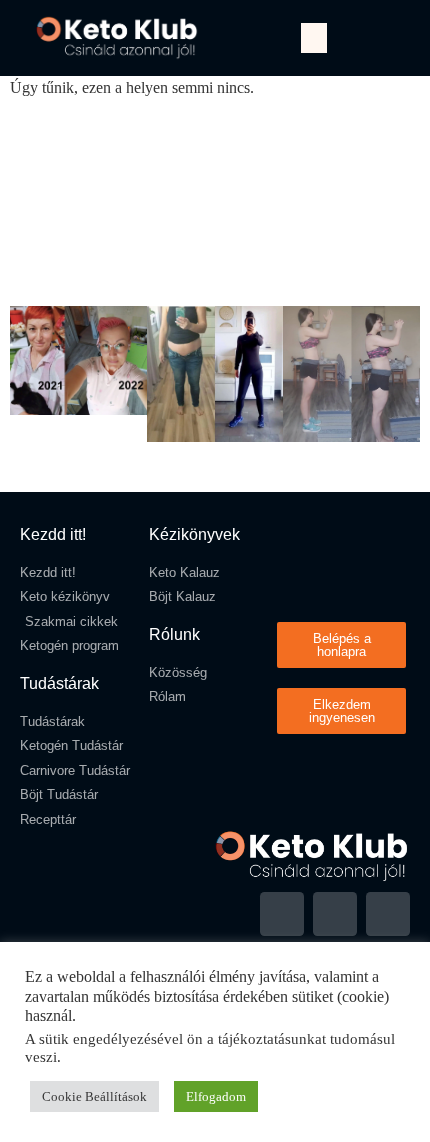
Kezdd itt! (53, 534)
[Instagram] (388, 914)
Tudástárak (59, 683)
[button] (314, 38)
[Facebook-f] (282, 914)
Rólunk (174, 634)
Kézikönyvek (194, 534)
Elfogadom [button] (216, 1096)
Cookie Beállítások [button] (94, 1096)
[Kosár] (386, 38)
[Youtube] (335, 914)
